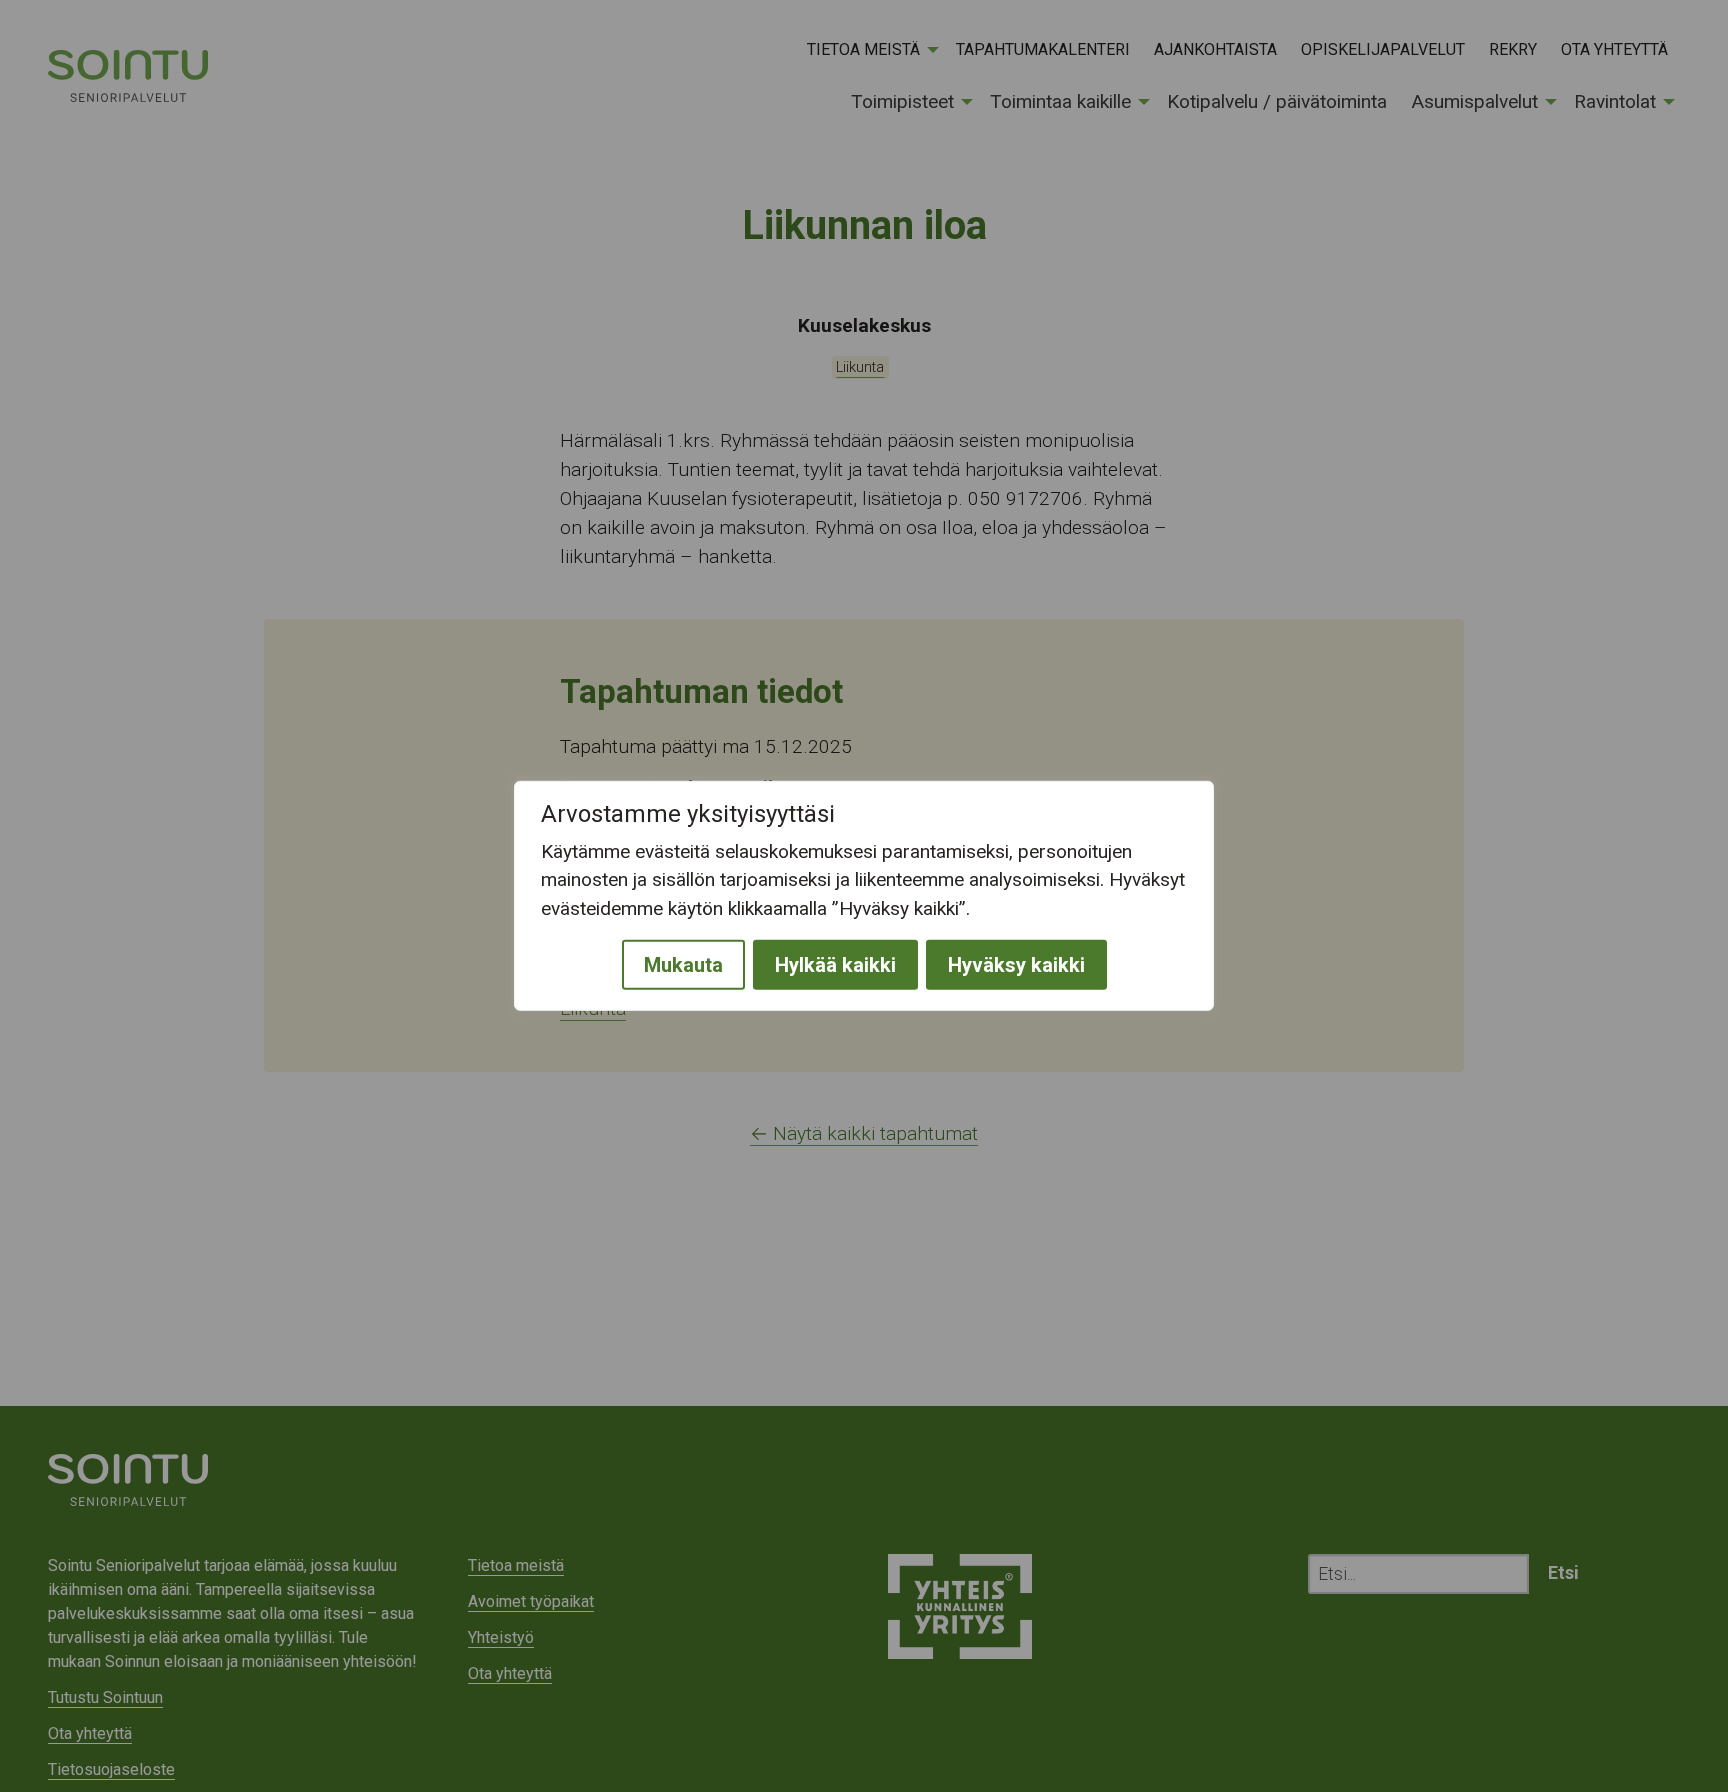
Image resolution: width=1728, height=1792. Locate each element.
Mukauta (683, 965)
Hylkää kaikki (835, 965)
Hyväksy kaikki (1016, 965)
